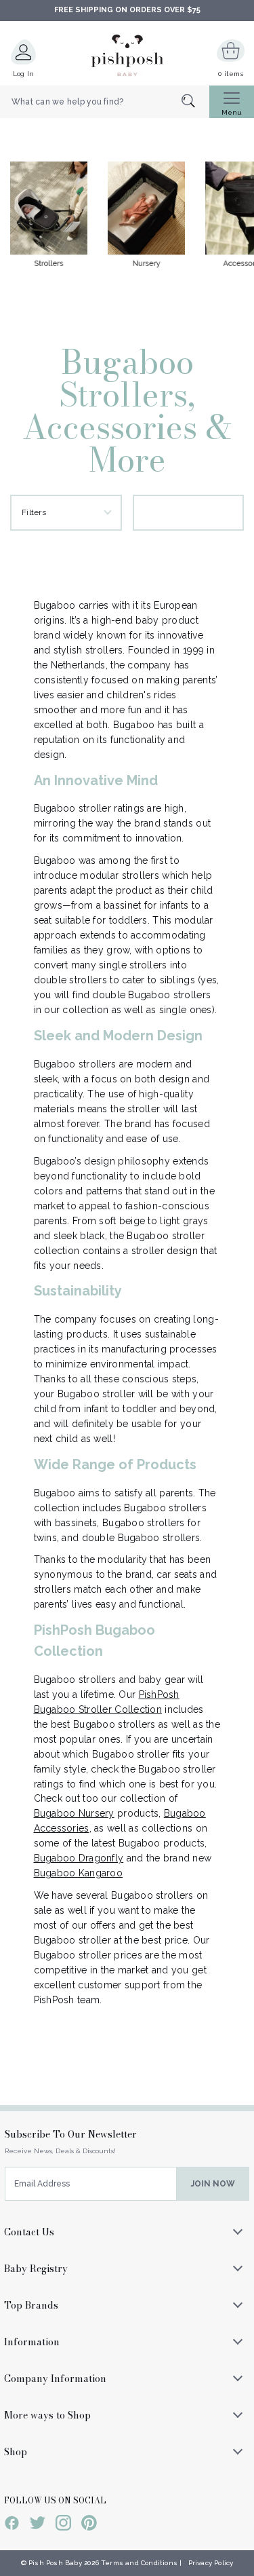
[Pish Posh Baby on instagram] (63, 2525)
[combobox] (105, 102)
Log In (24, 74)
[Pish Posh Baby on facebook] (12, 2525)
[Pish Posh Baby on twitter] (38, 2525)
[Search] (195, 102)
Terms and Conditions (139, 2563)
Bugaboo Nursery (74, 1813)
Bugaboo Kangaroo (78, 1873)
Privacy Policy (211, 2563)
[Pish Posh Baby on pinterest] (89, 2525)
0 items (231, 74)
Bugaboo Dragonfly (79, 1858)
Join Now (213, 2184)
